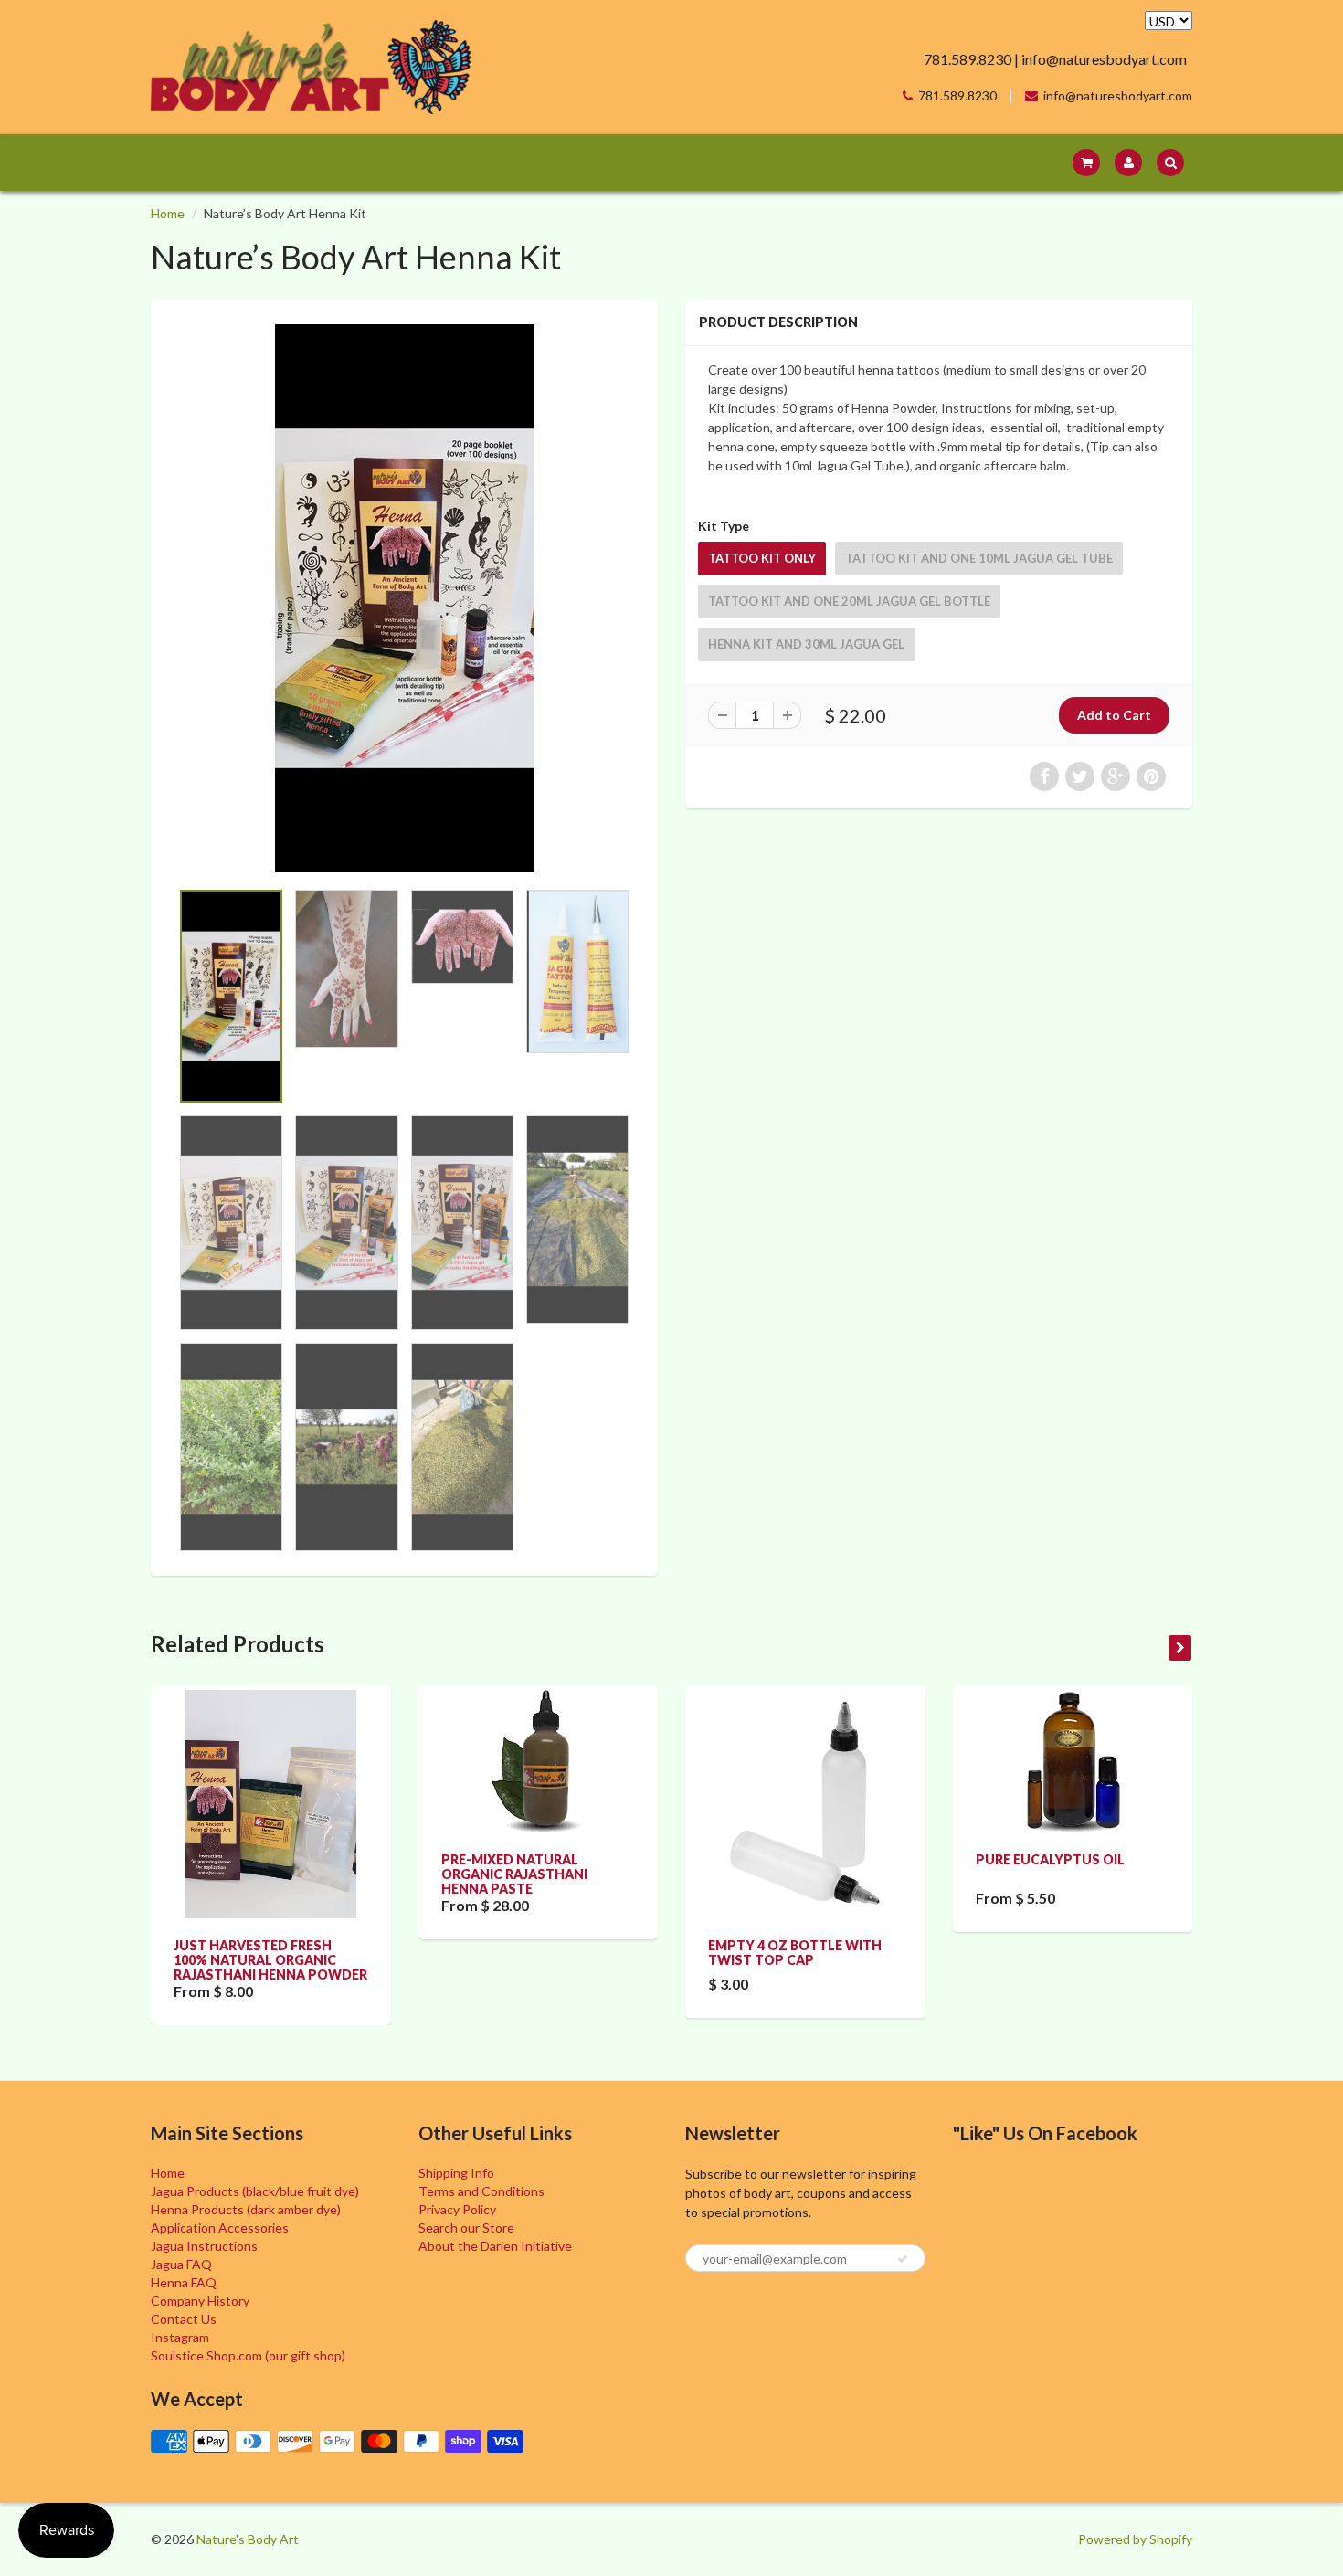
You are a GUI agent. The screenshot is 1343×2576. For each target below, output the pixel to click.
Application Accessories (220, 2228)
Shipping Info (456, 2173)
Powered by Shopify (1135, 2539)
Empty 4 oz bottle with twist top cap (795, 1953)
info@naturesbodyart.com (1118, 96)
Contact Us (184, 2319)
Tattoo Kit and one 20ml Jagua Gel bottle (849, 601)
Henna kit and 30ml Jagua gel (806, 644)
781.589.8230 (957, 96)
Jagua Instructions (204, 2246)
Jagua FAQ (181, 2264)
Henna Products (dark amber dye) (246, 2209)
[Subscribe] (903, 2259)
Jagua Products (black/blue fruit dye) (255, 2191)
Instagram (180, 2337)
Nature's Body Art (248, 2539)
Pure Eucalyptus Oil (1050, 1859)
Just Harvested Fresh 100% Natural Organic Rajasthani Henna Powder (270, 1960)
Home (168, 213)
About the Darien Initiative (495, 2246)
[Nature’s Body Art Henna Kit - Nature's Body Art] (404, 598)
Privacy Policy (457, 2209)
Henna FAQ (184, 2282)
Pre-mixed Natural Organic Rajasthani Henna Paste (514, 1874)
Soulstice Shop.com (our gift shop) (248, 2355)
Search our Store (466, 2228)
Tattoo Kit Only (762, 558)
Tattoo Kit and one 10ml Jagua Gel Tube (979, 558)
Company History (200, 2301)
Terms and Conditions (481, 2191)
